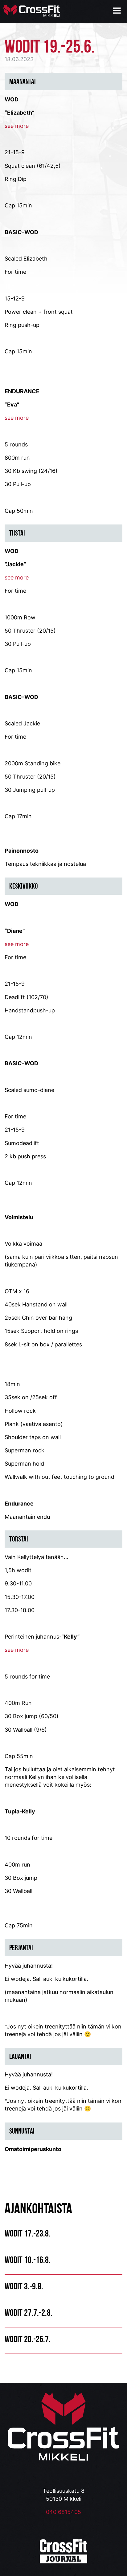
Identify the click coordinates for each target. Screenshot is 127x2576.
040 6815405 (63, 2512)
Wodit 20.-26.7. (28, 2339)
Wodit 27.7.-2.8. (29, 2313)
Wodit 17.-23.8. (28, 2233)
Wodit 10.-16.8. (28, 2260)
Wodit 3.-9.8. (24, 2286)
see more (17, 418)
